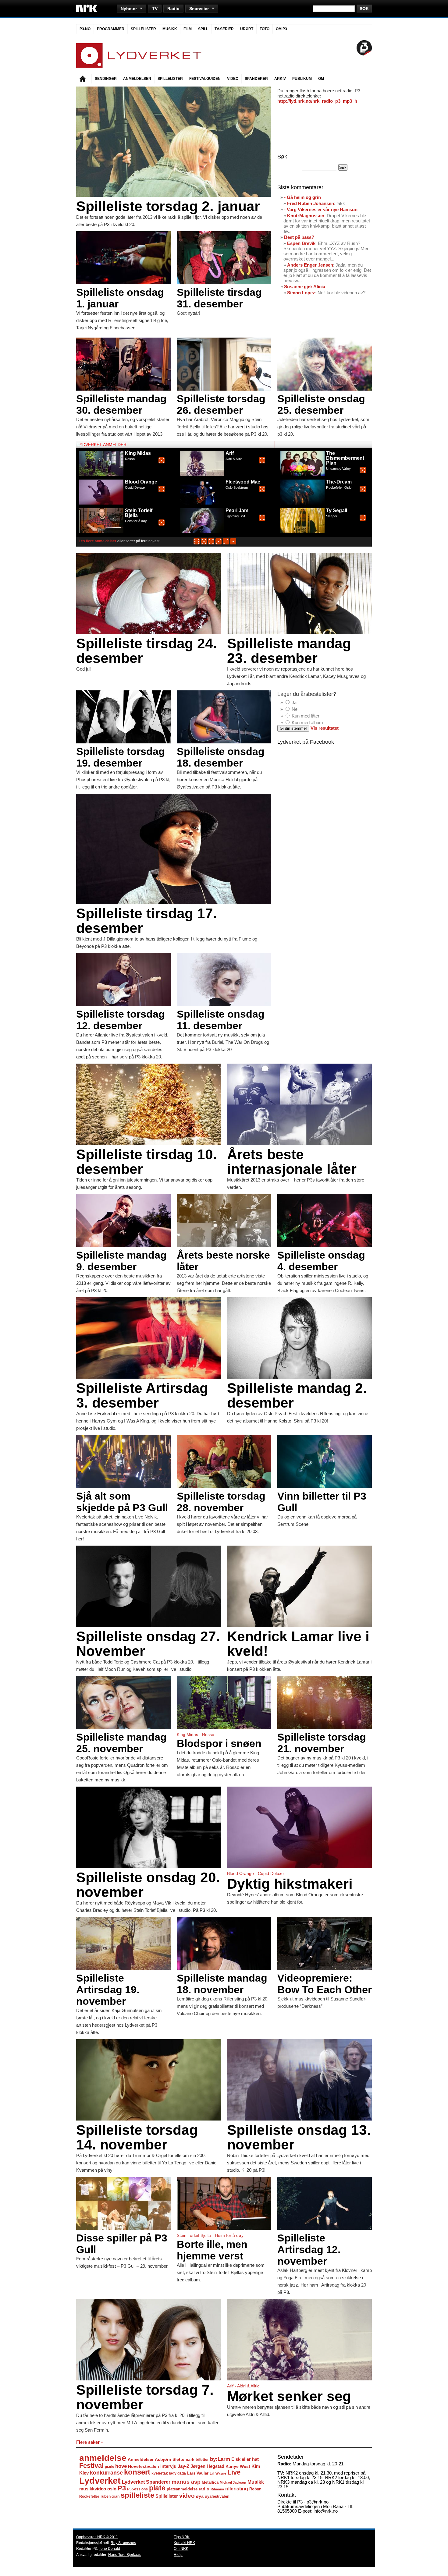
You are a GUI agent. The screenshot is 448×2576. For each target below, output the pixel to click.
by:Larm (220, 2459)
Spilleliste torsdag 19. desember (121, 757)
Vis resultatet (325, 728)
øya (200, 2496)
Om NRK (181, 2549)
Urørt (247, 29)
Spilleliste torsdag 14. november (137, 2137)
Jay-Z (183, 2466)
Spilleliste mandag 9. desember (121, 1261)
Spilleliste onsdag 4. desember (321, 1261)
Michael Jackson (233, 2482)
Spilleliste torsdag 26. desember (221, 404)
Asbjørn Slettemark (175, 2459)
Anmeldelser (137, 79)
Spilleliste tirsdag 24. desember (147, 651)
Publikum (302, 79)
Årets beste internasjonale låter (292, 1162)
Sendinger (106, 79)
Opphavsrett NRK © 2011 (97, 2537)
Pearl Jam (237, 510)
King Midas (138, 453)
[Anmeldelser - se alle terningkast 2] (226, 543)
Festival (91, 2466)
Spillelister (143, 29)
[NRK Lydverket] (139, 66)
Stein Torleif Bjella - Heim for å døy (210, 2235)
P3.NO (85, 29)
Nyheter (129, 9)
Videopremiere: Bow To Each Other (325, 1984)
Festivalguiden (205, 79)
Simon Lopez (301, 293)
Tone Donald (109, 2549)
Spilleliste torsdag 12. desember (121, 1020)
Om (321, 79)
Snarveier (199, 9)
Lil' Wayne (218, 2473)
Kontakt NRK (184, 2543)
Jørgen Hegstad (207, 2466)
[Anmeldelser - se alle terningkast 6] (197, 543)
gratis (109, 2467)
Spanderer (256, 79)
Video (233, 79)
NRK (87, 8)
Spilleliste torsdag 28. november (221, 1502)
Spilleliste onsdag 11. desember (221, 1020)
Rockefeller (89, 2496)
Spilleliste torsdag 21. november (322, 1743)
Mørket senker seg (289, 2396)
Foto (265, 29)
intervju (168, 2466)
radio (204, 2489)
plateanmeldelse (182, 2489)
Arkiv (280, 79)
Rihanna (217, 2489)
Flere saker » (90, 2442)
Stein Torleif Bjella (139, 513)
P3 (122, 2488)
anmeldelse (103, 2458)
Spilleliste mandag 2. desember (297, 1395)
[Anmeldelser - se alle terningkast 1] (233, 543)
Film (188, 29)
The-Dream (339, 482)
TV (155, 9)
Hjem (84, 79)
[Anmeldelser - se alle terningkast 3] (219, 543)
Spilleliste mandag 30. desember (121, 404)
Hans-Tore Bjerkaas (125, 2555)
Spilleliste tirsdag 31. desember (219, 298)
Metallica (210, 2482)
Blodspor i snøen (219, 1743)
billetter (202, 2460)
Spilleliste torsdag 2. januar (168, 206)
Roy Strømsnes (123, 2543)
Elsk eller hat (245, 2459)
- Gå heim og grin (302, 197)
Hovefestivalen (144, 2466)
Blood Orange (141, 482)
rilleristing (237, 2489)
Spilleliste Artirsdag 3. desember (142, 1395)
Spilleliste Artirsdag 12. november (309, 2249)
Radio (173, 9)
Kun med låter (306, 716)
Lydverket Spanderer (146, 2482)
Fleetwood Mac (243, 482)
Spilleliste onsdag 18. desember (221, 757)
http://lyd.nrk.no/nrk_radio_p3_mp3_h (317, 101)
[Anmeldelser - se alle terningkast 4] (211, 543)
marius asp (186, 2482)
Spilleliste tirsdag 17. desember (147, 921)
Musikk (170, 29)
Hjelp (178, 2555)
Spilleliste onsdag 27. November (148, 1644)
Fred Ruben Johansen (311, 203)
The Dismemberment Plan (345, 458)
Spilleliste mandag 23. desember (289, 651)
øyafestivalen (217, 2496)
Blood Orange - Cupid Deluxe (255, 1873)
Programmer (111, 29)
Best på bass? (299, 237)
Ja (294, 702)
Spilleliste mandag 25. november (121, 1743)
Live (234, 2472)
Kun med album (307, 723)
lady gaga (178, 2473)
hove (121, 2466)
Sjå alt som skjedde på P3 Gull (122, 1502)
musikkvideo (93, 2489)
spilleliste (137, 2495)
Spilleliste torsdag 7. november (145, 2397)
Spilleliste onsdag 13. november (299, 2137)
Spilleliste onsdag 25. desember (321, 404)
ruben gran (110, 2496)
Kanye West (238, 2466)
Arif (230, 453)
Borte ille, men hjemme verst (212, 2250)
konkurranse (106, 2473)
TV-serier (224, 29)
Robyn (255, 2489)
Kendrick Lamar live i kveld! (298, 1644)
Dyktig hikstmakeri (290, 1884)
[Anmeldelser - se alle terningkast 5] (204, 543)
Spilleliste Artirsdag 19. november (108, 1990)
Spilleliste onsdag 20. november (148, 1885)
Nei (295, 709)
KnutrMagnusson (306, 216)
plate (157, 2488)
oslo (112, 2489)
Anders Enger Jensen (310, 265)
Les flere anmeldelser (98, 541)
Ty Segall (337, 510)
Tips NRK (182, 2537)
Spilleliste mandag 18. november (222, 1984)
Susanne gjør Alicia (305, 287)
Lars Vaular (198, 2473)
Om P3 (281, 29)
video (187, 2496)
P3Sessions (137, 2489)
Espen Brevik (301, 243)
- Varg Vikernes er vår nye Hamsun (321, 209)
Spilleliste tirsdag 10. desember (147, 1162)
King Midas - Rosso (196, 1734)
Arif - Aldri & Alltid (243, 2386)
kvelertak (160, 2473)
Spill (203, 29)
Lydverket (100, 2480)
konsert (137, 2472)
